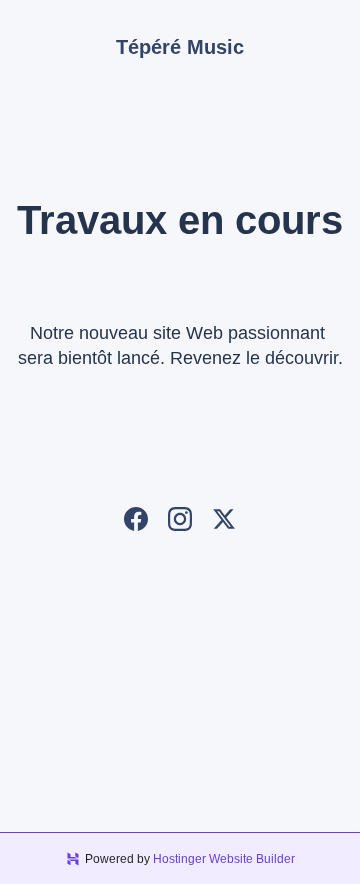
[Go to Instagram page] (180, 519)
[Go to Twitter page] (224, 519)
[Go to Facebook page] (136, 519)
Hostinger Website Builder (224, 859)
